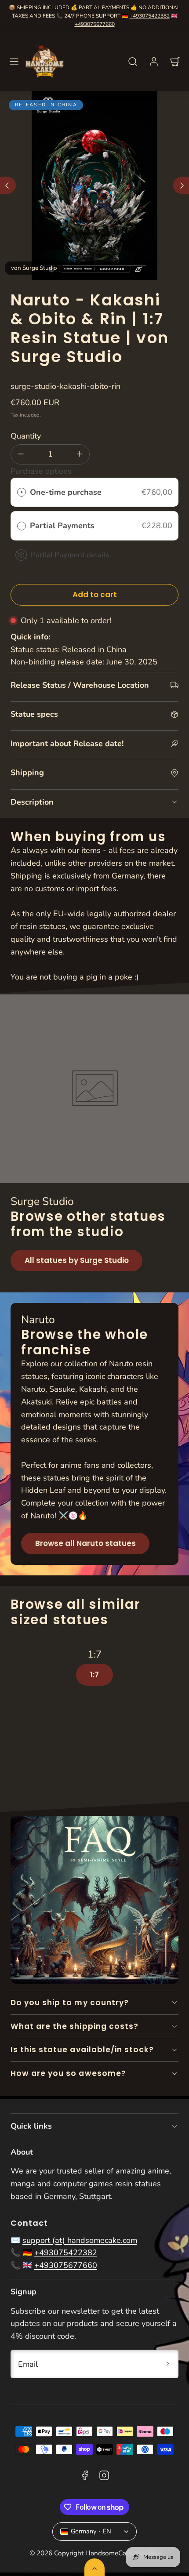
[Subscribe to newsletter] (168, 2364)
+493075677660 (95, 24)
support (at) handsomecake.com (80, 2240)
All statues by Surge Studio (77, 1260)
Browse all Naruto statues (85, 1543)
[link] (154, 62)
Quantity (26, 436)
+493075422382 (150, 16)
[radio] (22, 492)
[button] (14, 62)
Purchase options (41, 471)
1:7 (94, 1675)
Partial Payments (63, 526)
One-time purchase (66, 492)
